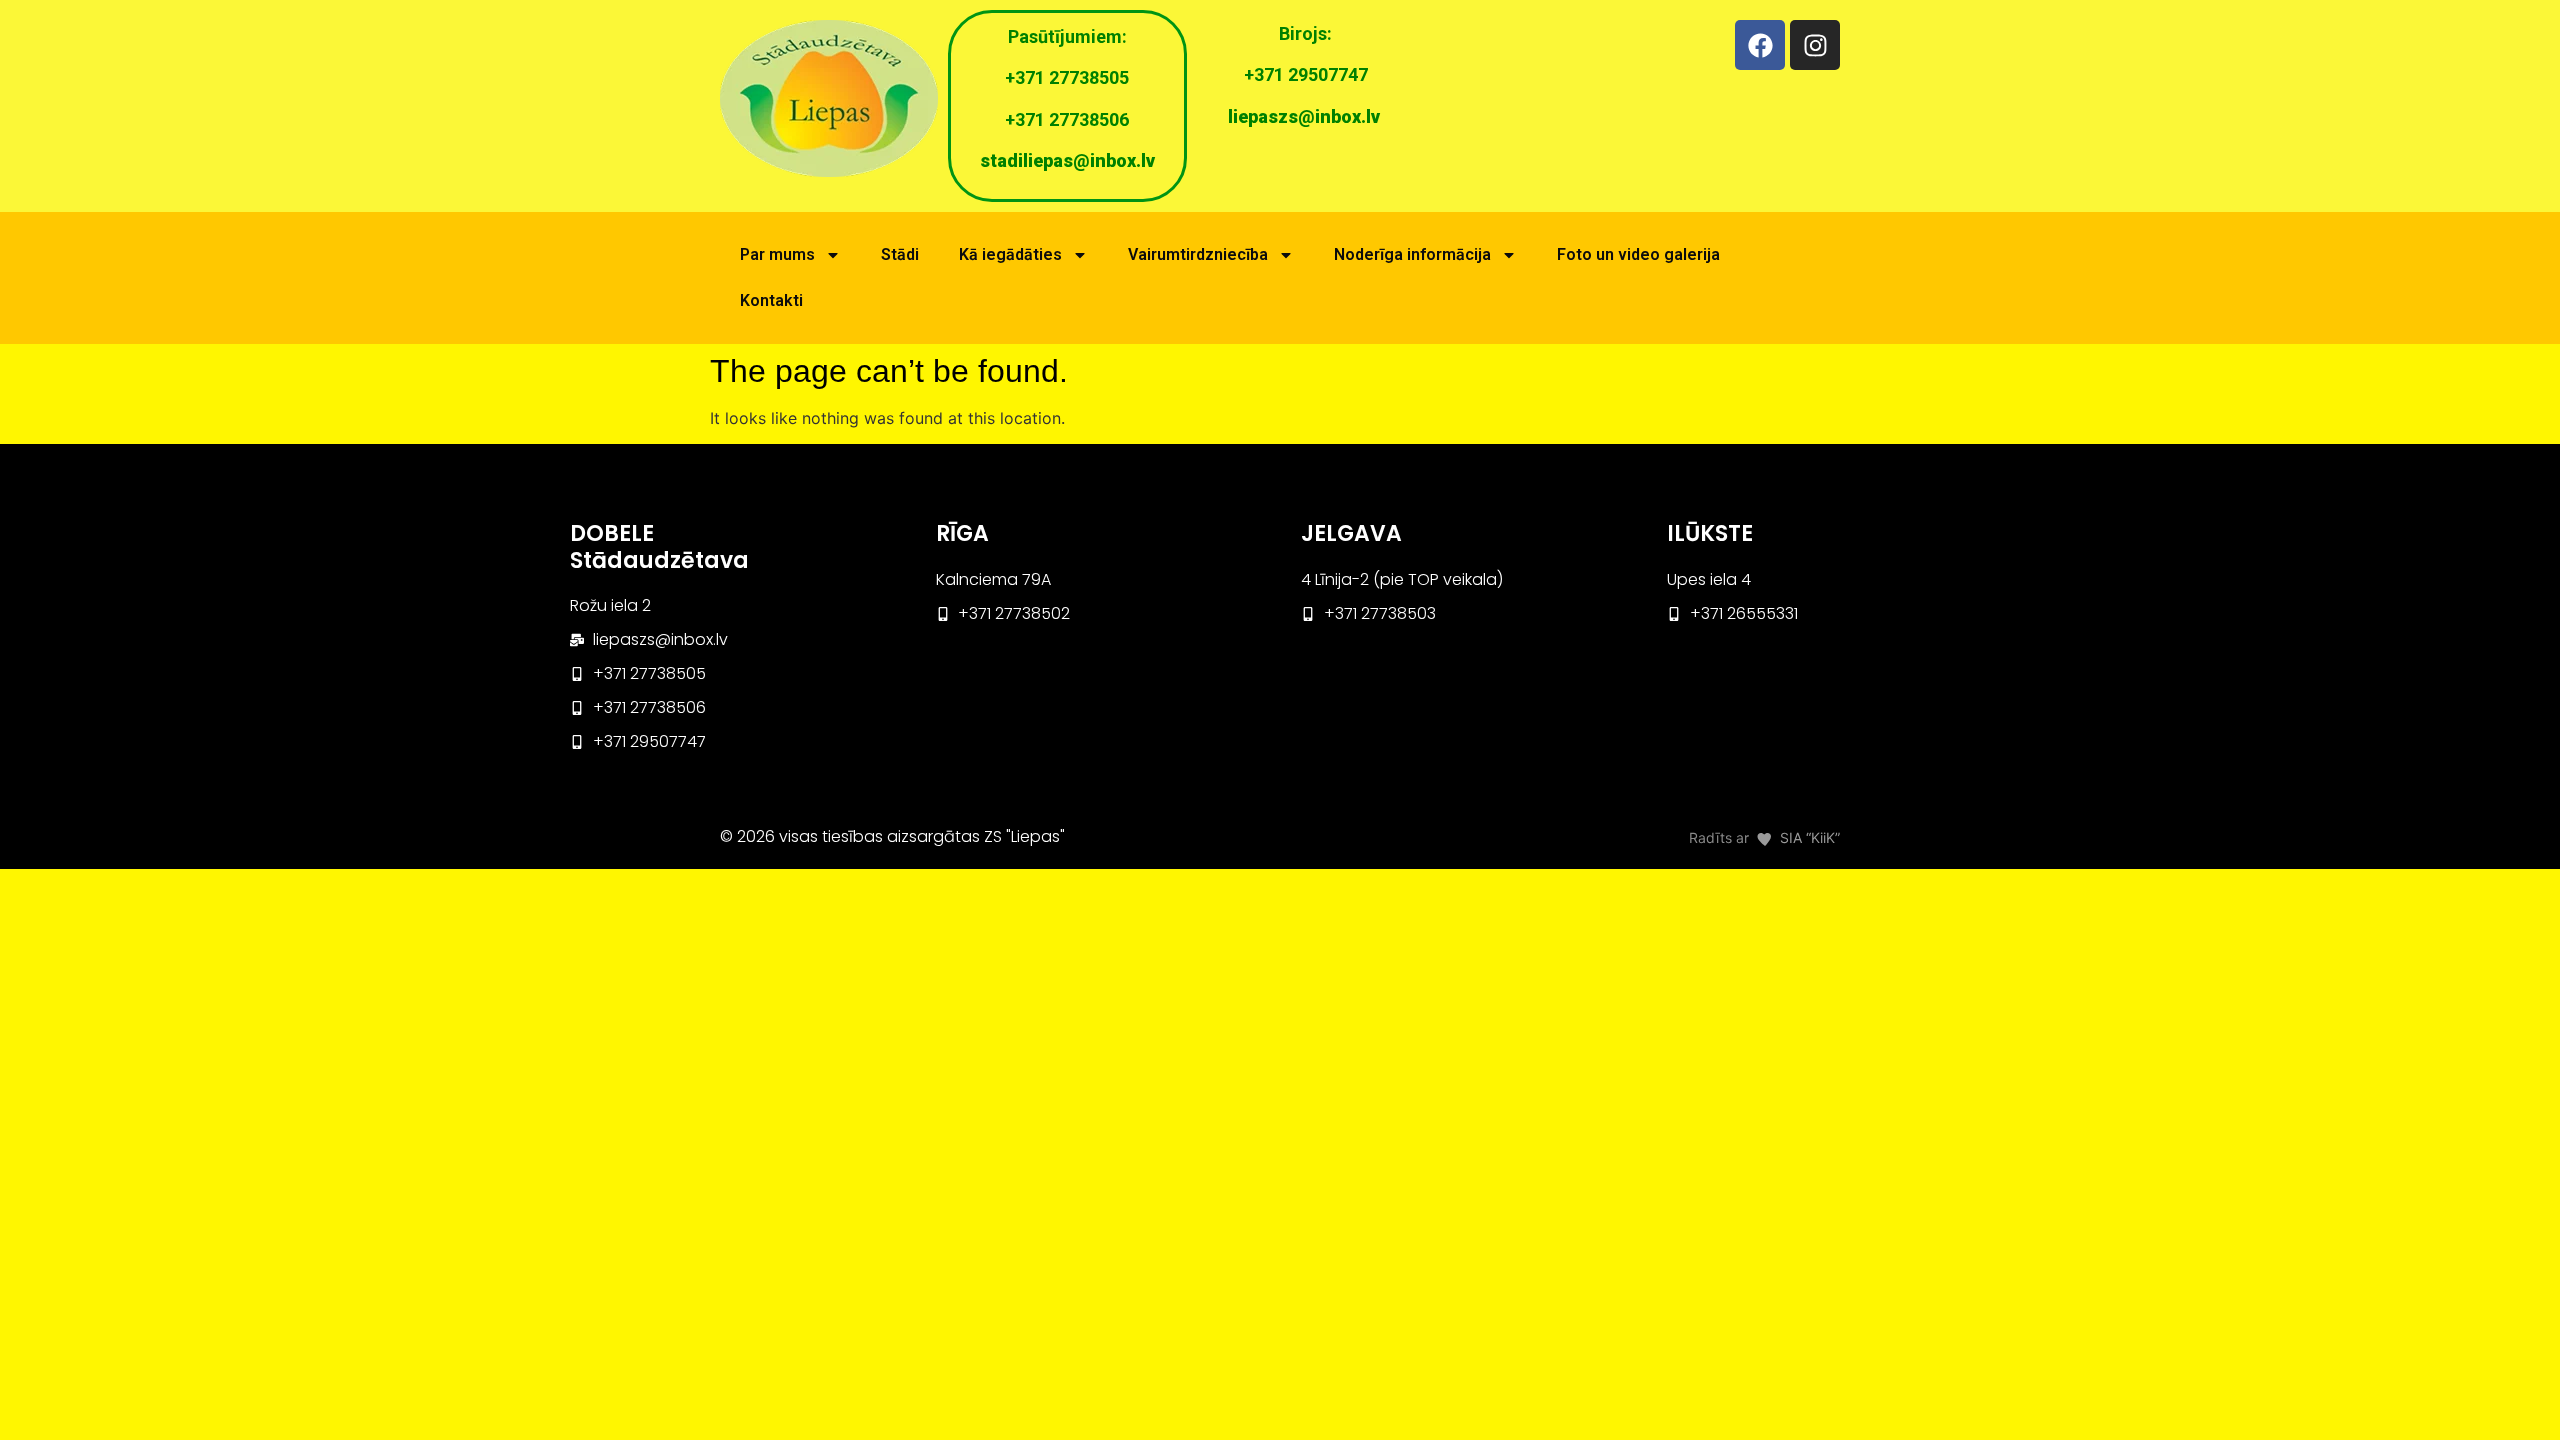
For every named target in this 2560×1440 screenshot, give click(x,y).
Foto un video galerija (1638, 254)
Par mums (777, 254)
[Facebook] (1760, 45)
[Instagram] (1815, 45)
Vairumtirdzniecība (1198, 254)
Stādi (900, 254)
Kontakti (771, 300)
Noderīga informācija (1412, 254)
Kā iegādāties (1010, 254)
